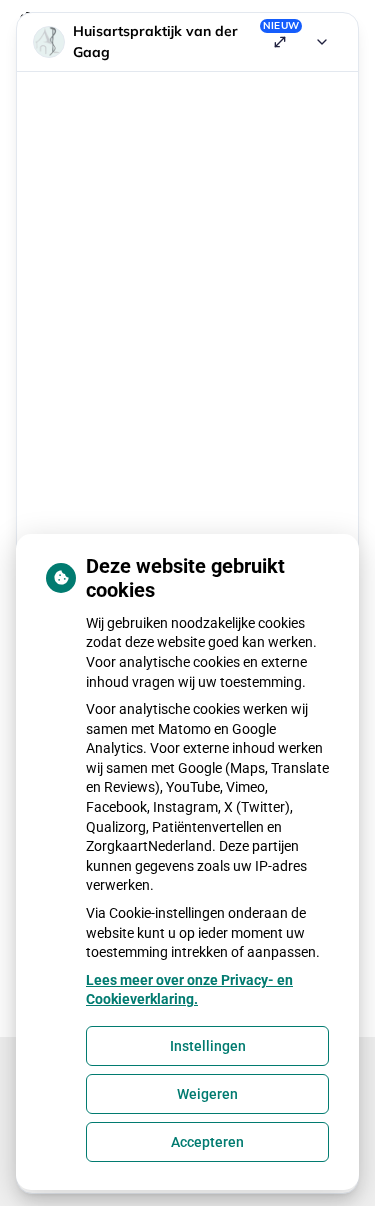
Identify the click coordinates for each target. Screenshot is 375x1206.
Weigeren (207, 1094)
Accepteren (207, 1142)
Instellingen (208, 1046)
